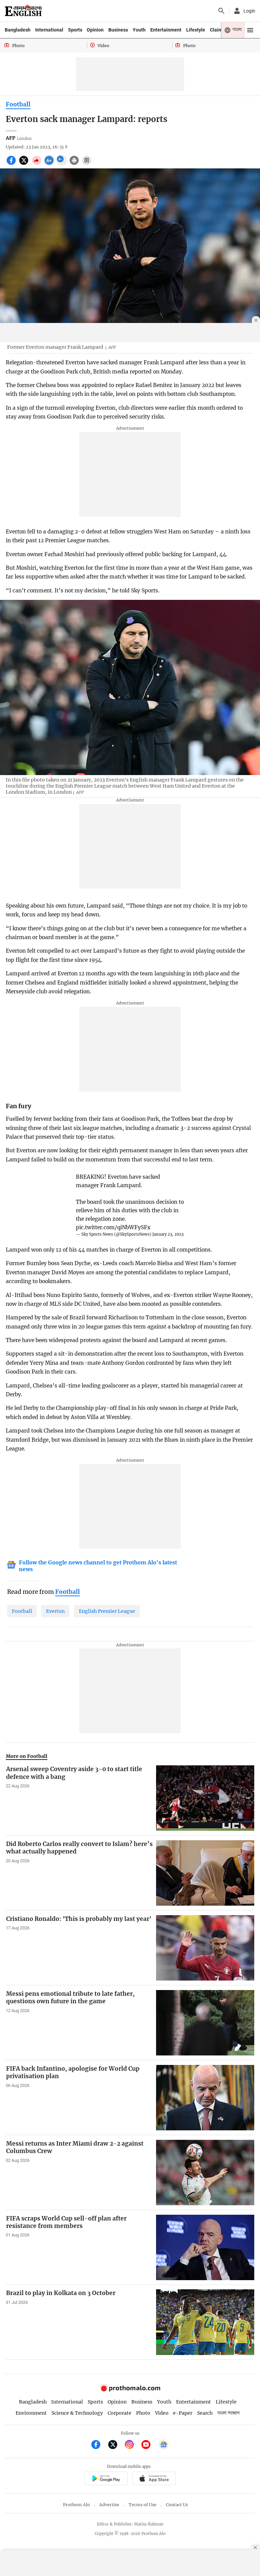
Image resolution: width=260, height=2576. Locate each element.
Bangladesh (18, 30)
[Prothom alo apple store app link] (154, 2479)
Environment (31, 2413)
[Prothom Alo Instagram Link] (132, 2445)
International (49, 30)
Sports (75, 30)
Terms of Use (143, 2505)
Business (118, 30)
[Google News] (164, 2445)
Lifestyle (196, 30)
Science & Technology (77, 2413)
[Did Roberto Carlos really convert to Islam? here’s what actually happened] (205, 1873)
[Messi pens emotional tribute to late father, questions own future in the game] (205, 2023)
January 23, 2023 (168, 1234)
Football (18, 104)
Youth (139, 30)
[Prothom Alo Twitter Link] (116, 2445)
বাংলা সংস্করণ (229, 2413)
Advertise (109, 2505)
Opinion (95, 30)
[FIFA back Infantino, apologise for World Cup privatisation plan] (205, 2098)
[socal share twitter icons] (25, 164)
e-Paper (183, 2413)
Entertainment (166, 30)
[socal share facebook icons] (12, 164)
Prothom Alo (77, 2505)
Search (205, 2413)
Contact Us (177, 2505)
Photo (143, 2413)
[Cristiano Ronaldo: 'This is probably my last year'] (205, 1948)
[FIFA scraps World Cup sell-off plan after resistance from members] (205, 2247)
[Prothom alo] (23, 11)
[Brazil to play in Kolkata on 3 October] (205, 2322)
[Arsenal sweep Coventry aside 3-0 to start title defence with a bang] (205, 1798)
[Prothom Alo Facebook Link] (99, 2445)
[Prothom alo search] (221, 11)
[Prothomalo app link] (106, 2479)
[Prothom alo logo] (130, 2390)
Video (162, 2413)
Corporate (120, 2413)
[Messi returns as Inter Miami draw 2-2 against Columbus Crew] (205, 2173)
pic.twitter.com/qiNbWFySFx (113, 1227)
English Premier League (107, 1611)
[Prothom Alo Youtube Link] (149, 2445)
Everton (55, 1611)
